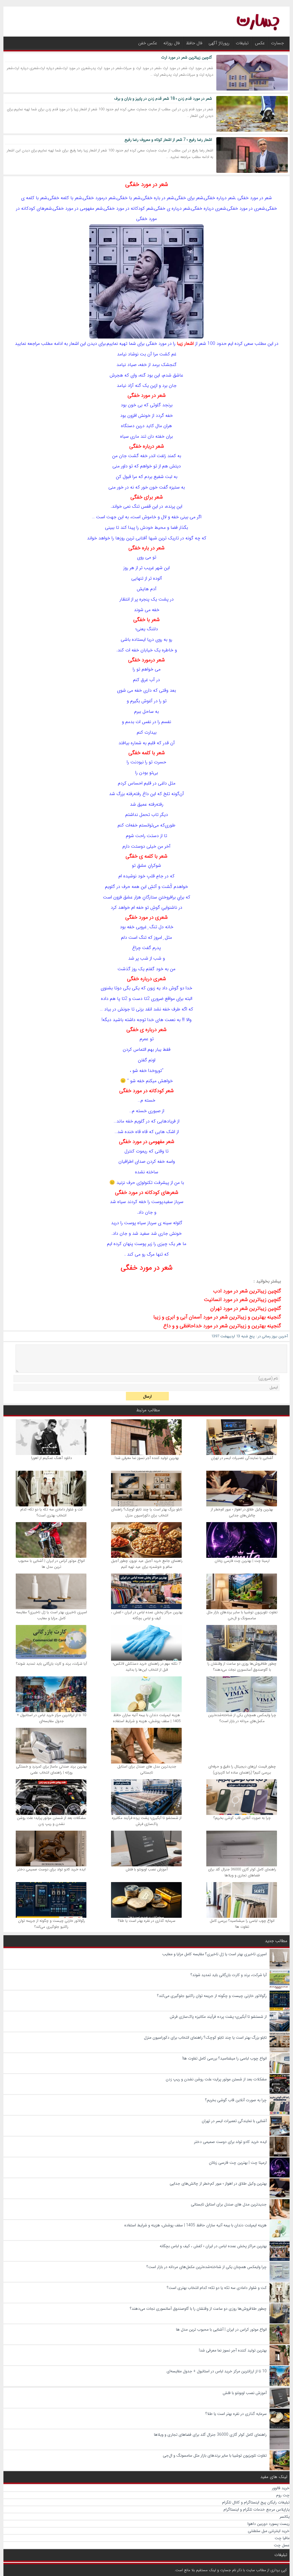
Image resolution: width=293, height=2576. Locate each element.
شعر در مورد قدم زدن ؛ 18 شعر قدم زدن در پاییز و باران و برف (163, 99)
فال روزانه (172, 43)
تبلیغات (242, 43)
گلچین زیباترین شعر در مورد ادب (247, 1291)
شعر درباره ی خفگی (146, 1030)
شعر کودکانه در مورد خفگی (146, 1091)
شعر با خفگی (146, 620)
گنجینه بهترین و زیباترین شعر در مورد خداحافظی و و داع (222, 1326)
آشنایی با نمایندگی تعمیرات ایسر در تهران (242, 1458)
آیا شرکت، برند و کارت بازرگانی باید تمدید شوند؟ (52, 1664)
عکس (260, 43)
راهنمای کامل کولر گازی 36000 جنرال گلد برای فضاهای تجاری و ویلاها (242, 1872)
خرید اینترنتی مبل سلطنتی (269, 2531)
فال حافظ (194, 43)
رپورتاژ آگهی (219, 43)
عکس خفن (148, 43)
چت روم (283, 2495)
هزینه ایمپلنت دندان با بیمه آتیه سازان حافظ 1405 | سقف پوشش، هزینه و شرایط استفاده (147, 1718)
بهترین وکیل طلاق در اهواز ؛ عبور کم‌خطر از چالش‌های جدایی (242, 1512)
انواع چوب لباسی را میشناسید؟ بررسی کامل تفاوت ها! (242, 1924)
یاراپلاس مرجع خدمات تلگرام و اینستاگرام (257, 2509)
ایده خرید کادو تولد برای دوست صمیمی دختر (52, 1869)
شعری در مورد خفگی (146, 917)
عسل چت (282, 2545)
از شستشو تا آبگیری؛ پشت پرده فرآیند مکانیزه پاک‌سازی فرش (147, 1821)
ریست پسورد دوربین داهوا (269, 2524)
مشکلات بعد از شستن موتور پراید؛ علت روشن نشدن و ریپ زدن (51, 1821)
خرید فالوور (281, 2488)
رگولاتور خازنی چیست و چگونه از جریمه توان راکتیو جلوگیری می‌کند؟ (52, 1924)
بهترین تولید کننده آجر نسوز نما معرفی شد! (147, 1458)
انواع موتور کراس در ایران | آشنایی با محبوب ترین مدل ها (51, 1564)
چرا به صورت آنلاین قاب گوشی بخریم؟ (242, 1818)
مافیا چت (282, 2538)
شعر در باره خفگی (146, 548)
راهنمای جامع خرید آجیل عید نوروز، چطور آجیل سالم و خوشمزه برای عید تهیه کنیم (147, 1564)
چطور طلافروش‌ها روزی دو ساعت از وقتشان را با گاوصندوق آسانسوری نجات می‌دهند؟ (242, 1667)
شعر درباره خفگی (147, 446)
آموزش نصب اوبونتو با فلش (147, 1869)
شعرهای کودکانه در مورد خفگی (147, 1192)
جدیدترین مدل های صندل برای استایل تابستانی (147, 1770)
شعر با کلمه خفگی (147, 753)
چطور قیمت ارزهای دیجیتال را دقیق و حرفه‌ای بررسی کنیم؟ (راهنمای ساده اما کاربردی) (242, 1770)
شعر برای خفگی (147, 497)
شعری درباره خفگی (146, 979)
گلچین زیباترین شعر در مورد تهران (246, 1308)
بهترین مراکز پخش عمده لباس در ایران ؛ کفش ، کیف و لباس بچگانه (147, 1615)
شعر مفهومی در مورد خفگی (147, 1142)
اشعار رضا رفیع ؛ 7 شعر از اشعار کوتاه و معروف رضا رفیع (168, 140)
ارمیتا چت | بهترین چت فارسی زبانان (242, 1561)
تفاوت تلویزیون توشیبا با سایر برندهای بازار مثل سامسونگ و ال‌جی (242, 1615)
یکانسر (285, 2517)
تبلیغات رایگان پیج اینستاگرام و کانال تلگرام (256, 2502)
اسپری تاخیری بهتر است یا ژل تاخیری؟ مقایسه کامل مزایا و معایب (52, 1615)
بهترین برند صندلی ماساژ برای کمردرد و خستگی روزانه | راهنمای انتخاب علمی (51, 1770)
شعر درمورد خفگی (146, 660)
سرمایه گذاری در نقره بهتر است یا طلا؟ (147, 1921)
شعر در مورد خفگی (147, 184)
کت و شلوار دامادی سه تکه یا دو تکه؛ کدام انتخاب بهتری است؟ (52, 1512)
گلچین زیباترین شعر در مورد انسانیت (242, 1300)
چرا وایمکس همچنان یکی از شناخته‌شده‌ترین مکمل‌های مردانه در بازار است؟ (242, 1718)
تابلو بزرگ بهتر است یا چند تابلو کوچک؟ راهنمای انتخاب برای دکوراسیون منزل (147, 1512)
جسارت (277, 43)
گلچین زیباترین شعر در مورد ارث (187, 57)
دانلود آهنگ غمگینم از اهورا (52, 1458)
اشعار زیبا (185, 344)
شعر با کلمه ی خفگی (146, 856)
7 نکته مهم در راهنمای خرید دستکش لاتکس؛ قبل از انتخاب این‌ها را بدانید (147, 1667)
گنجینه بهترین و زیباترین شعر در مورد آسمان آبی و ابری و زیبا (217, 1317)
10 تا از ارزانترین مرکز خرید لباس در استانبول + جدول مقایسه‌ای (52, 1718)
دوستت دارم (134, 846)
